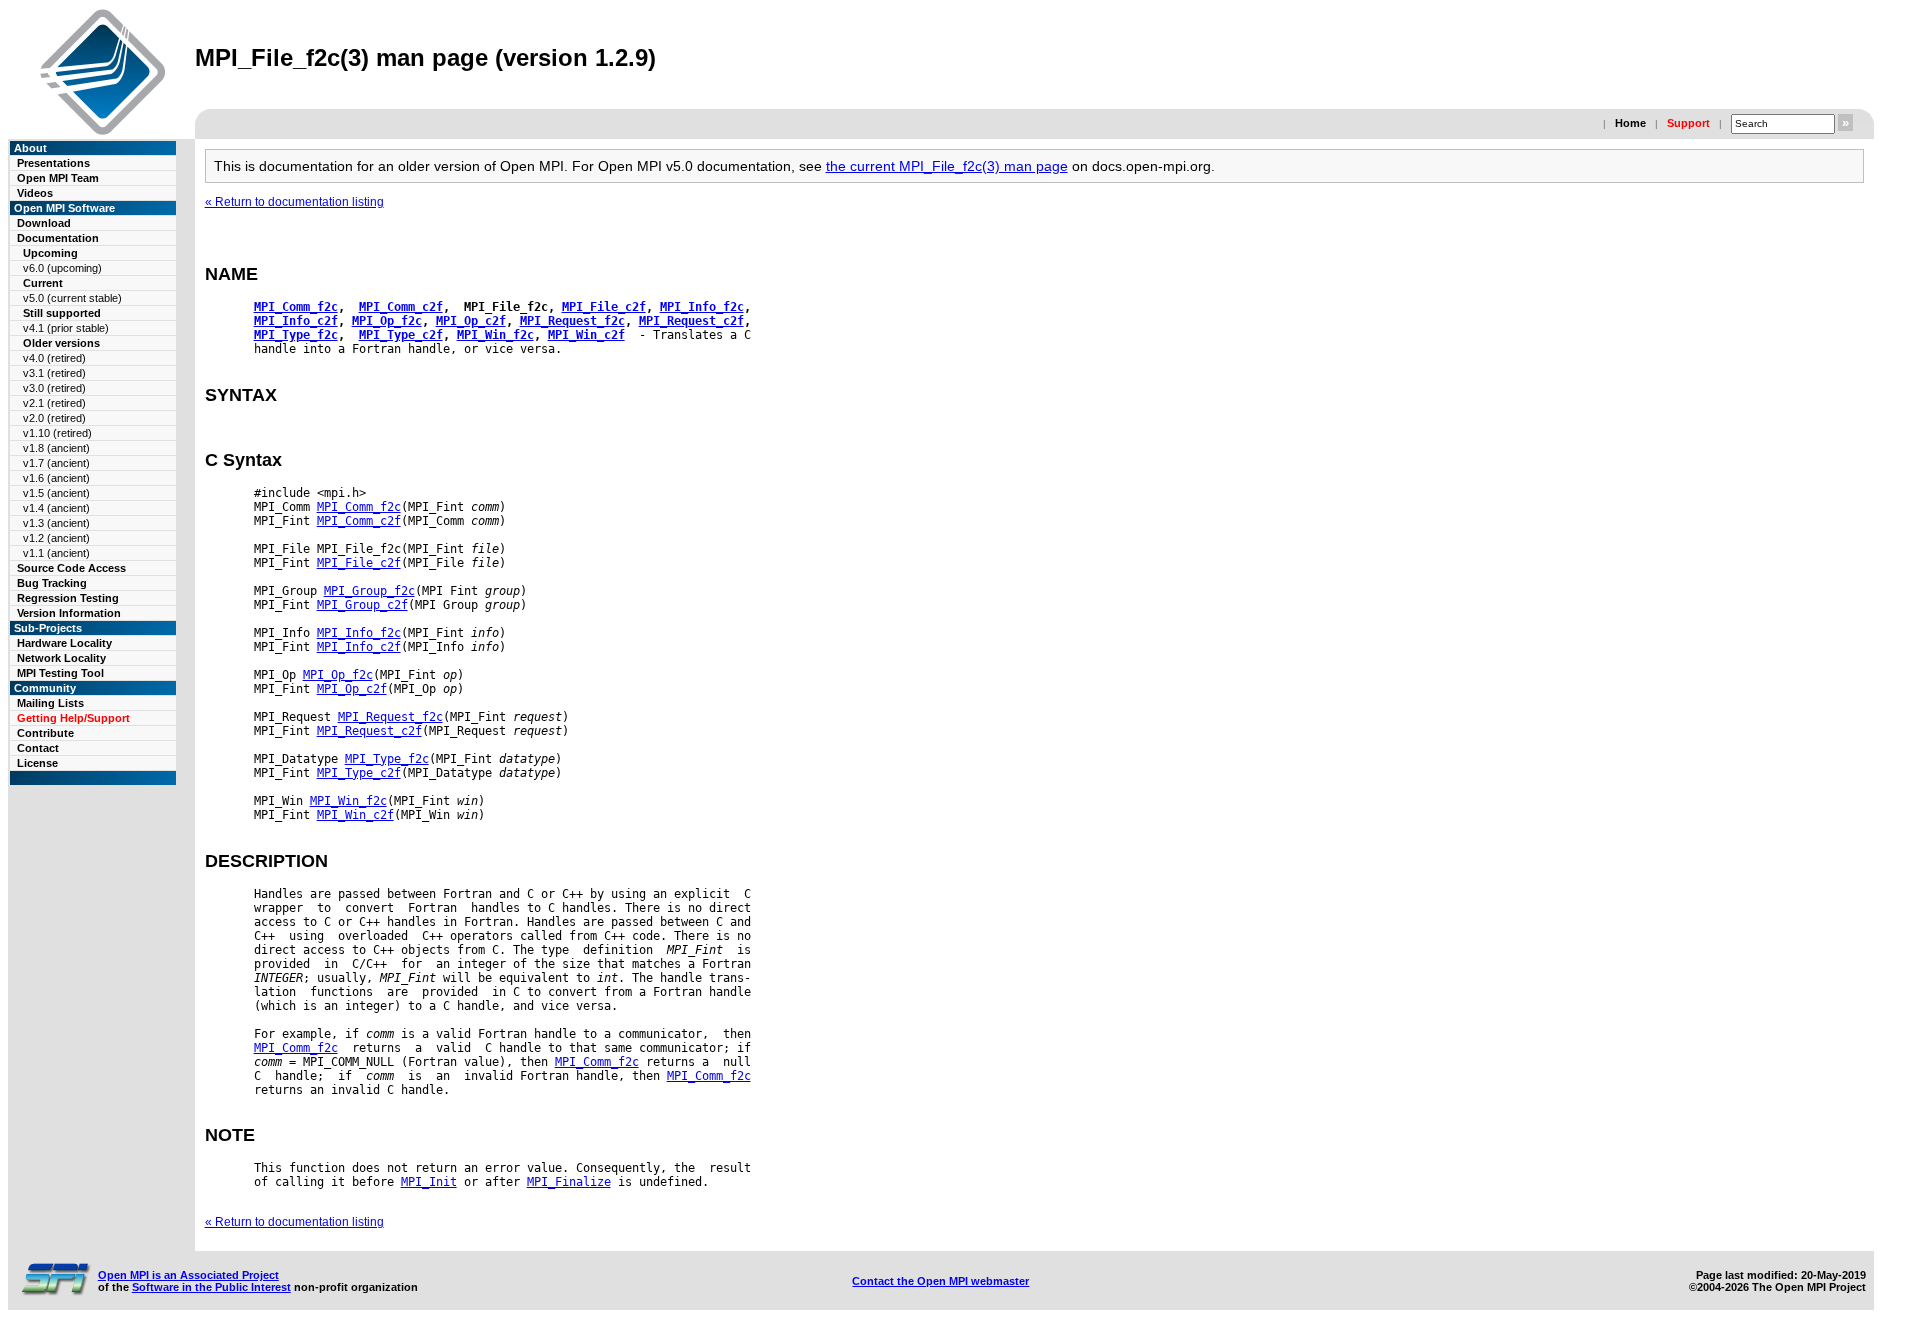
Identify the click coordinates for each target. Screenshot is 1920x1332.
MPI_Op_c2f (471, 321)
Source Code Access (71, 568)
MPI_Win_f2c (495, 335)
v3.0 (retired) (54, 388)
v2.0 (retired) (54, 418)
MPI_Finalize (569, 1182)
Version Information (69, 613)
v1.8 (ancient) (56, 448)
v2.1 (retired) (54, 403)
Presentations (53, 163)
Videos (35, 193)
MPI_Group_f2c (369, 591)
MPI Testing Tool (60, 673)
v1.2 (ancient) (56, 538)
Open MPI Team (58, 178)
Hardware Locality (64, 643)
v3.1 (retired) (54, 373)
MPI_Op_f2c (387, 321)
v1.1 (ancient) (56, 553)
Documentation (58, 238)
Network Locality (61, 658)
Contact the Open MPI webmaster (940, 1281)
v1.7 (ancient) (56, 463)
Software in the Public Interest (211, 1287)
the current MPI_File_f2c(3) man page (947, 166)
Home (1630, 123)
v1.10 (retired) (57, 433)
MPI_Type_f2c (296, 335)
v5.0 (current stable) (72, 298)
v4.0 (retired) (54, 358)
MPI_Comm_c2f (401, 307)
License (37, 763)
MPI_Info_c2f (296, 321)
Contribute (45, 733)
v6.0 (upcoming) (62, 268)
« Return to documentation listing (294, 202)
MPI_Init (429, 1182)
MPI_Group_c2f (362, 605)
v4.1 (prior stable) (66, 328)
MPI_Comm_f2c (296, 307)
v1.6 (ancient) (56, 478)
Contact (38, 748)
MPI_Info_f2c (702, 307)
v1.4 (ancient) (56, 508)
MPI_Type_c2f (401, 335)
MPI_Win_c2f (586, 335)
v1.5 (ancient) (56, 493)
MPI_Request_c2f (691, 321)
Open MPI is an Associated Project (188, 1275)
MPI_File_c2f (604, 307)
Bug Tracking (52, 583)
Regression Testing (68, 598)
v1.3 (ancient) (56, 523)
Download (44, 223)
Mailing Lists (50, 703)
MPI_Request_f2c (572, 321)
